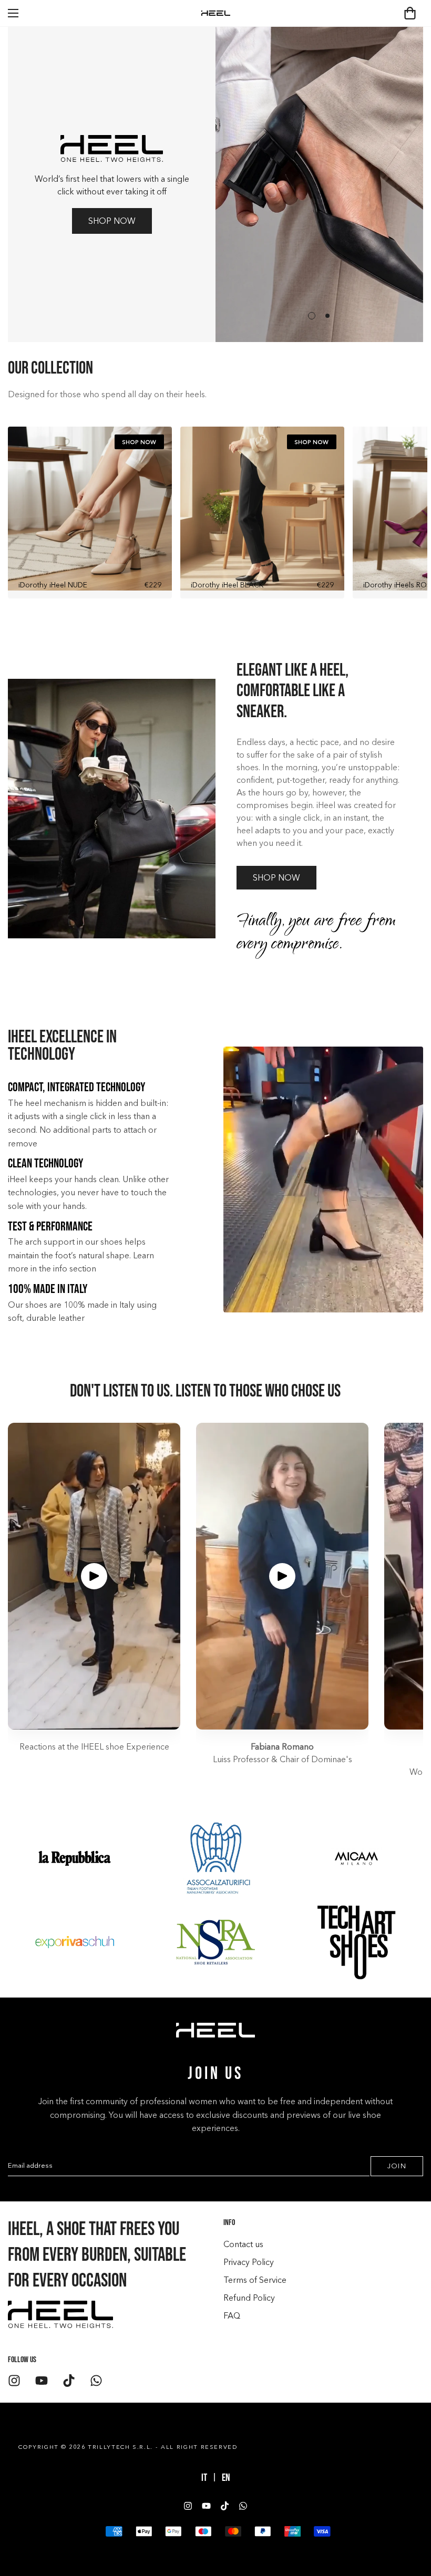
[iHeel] (216, 13)
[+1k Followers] (14, 2381)
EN (226, 2478)
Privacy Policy (249, 2262)
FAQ (232, 2315)
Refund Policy (249, 2298)
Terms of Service (255, 2280)
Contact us (243, 2244)
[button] (410, 13)
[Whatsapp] (96, 2381)
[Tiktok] (69, 2381)
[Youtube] (42, 2381)
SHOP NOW (112, 221)
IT (204, 2478)
